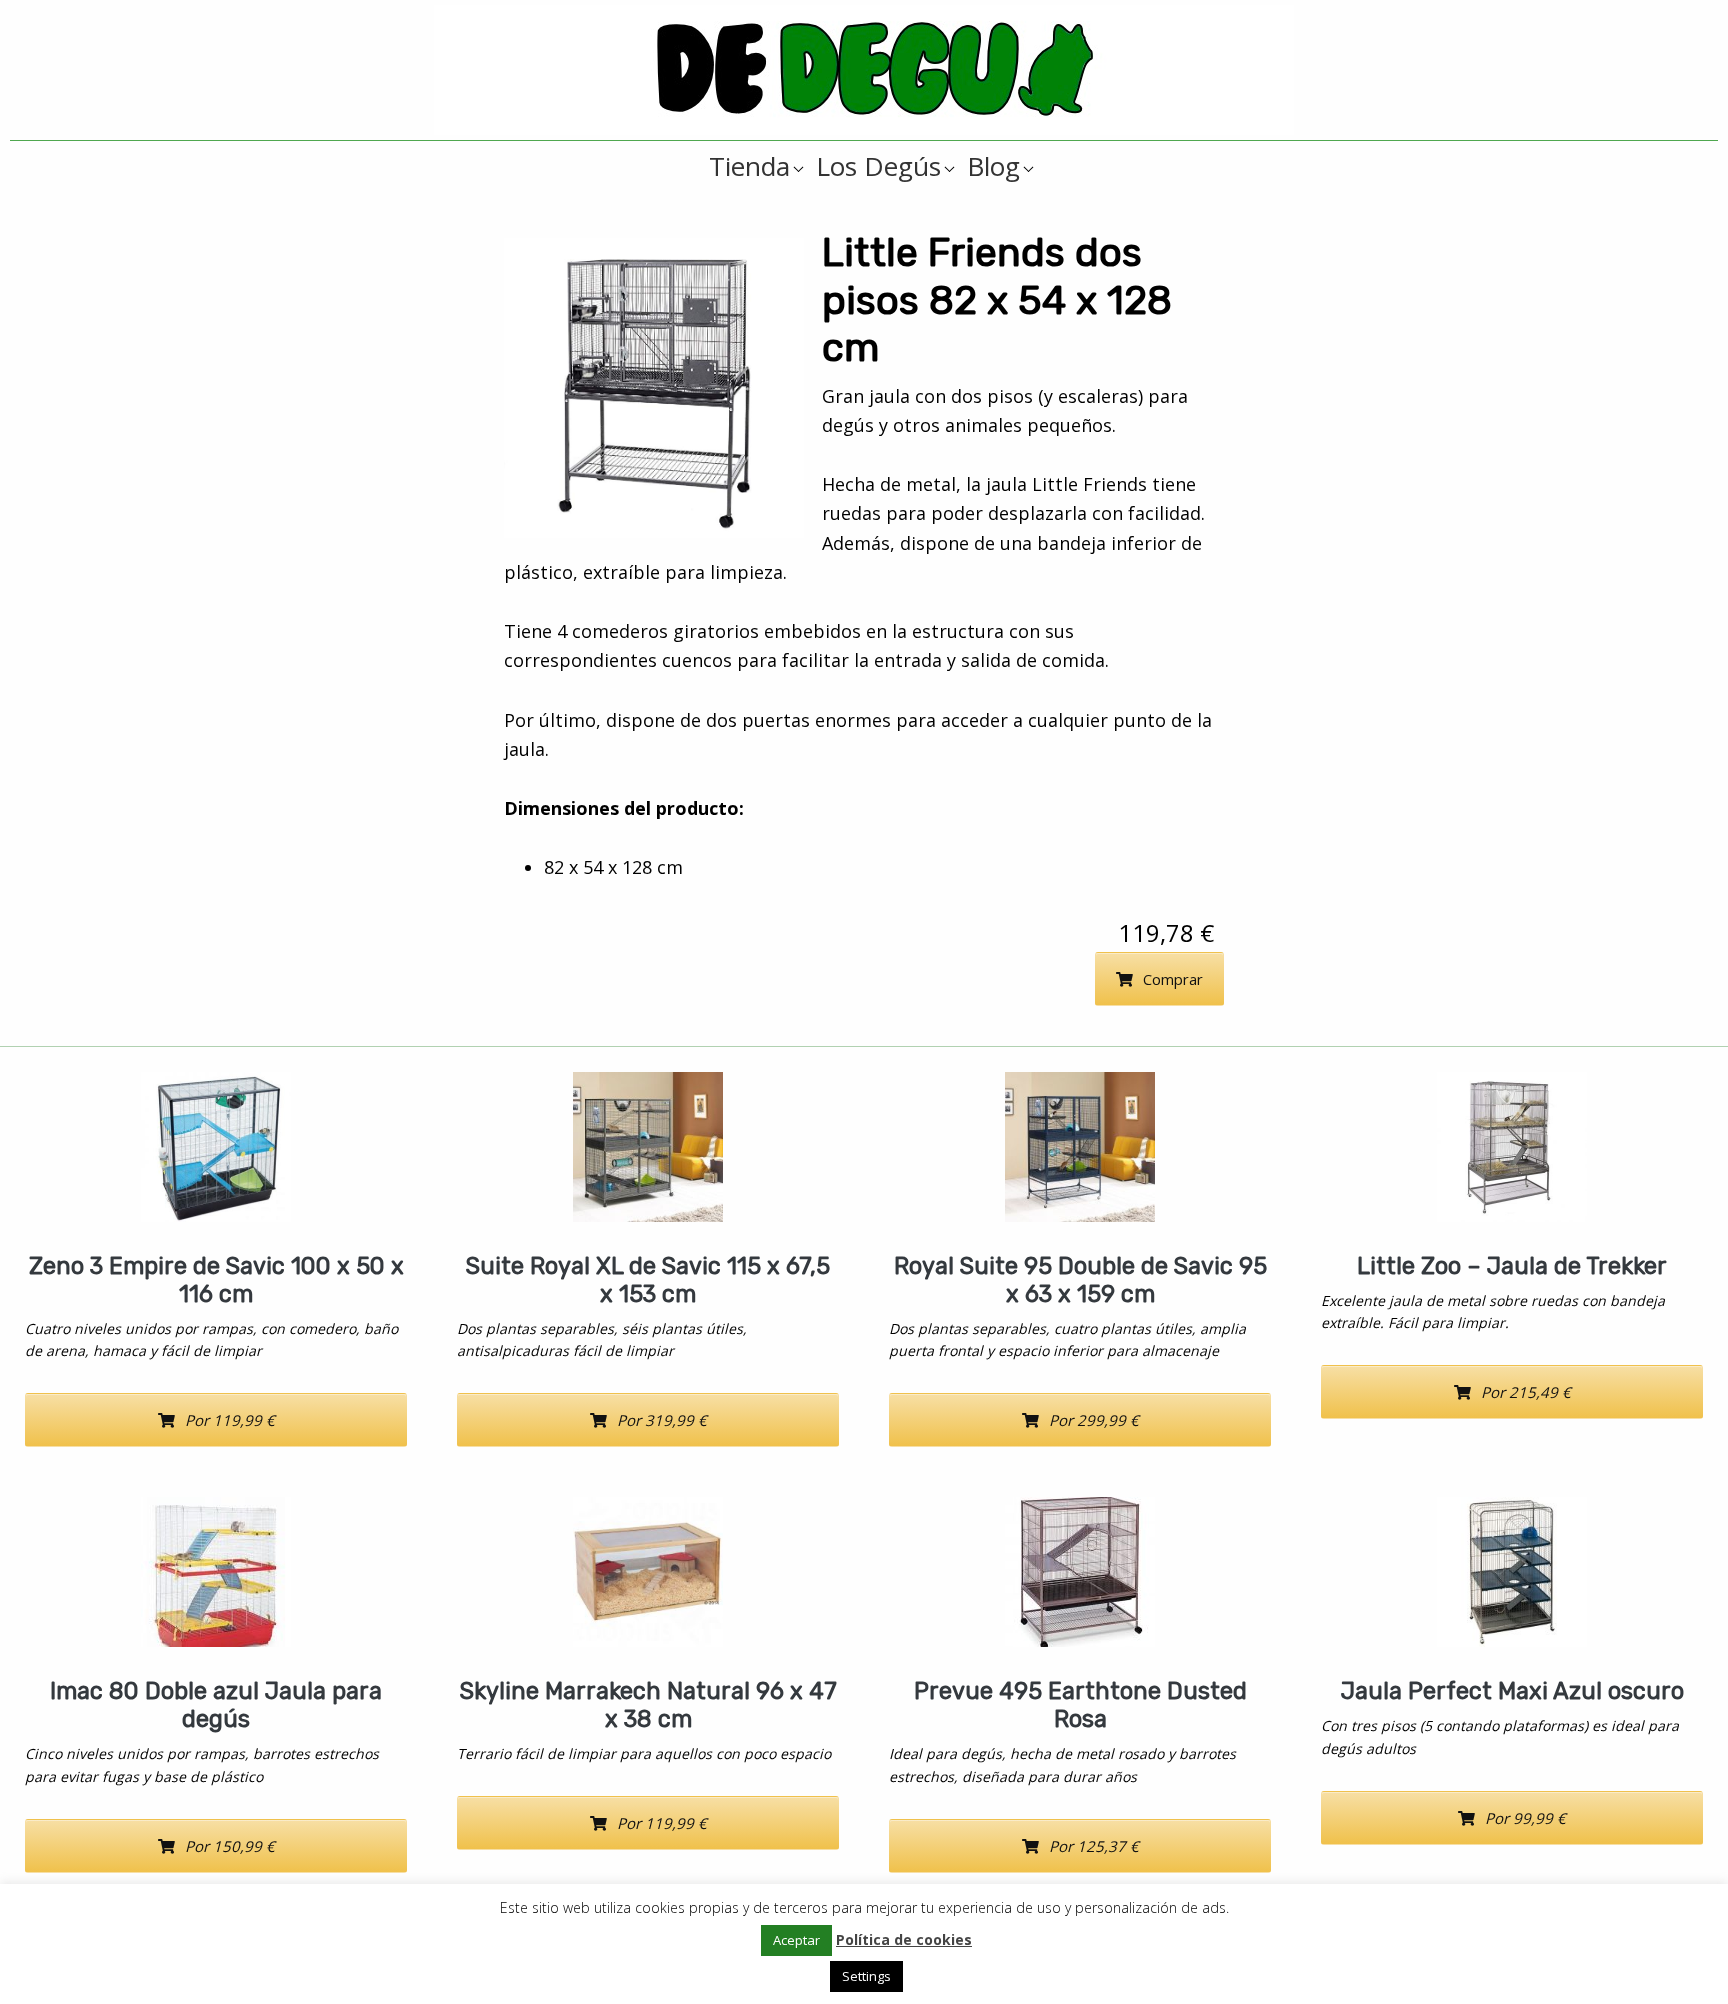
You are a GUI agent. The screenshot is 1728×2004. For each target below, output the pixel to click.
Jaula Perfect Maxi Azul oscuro (1512, 1691)
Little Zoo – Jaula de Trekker (1512, 1266)
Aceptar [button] (796, 1940)
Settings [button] (866, 1976)
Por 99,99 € (1525, 1818)
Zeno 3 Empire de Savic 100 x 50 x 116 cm (216, 1280)
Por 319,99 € (662, 1420)
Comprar (1173, 979)
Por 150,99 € (230, 1846)
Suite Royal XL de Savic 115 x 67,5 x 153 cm (648, 1280)
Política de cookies (904, 1939)
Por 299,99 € (1094, 1420)
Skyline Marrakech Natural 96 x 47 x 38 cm (648, 1705)
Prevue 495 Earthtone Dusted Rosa (1080, 1705)
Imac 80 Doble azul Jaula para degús (216, 1705)
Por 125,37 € (1094, 1846)
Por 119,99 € (230, 1420)
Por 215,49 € (1526, 1392)
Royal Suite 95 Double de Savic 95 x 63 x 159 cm (1080, 1280)
